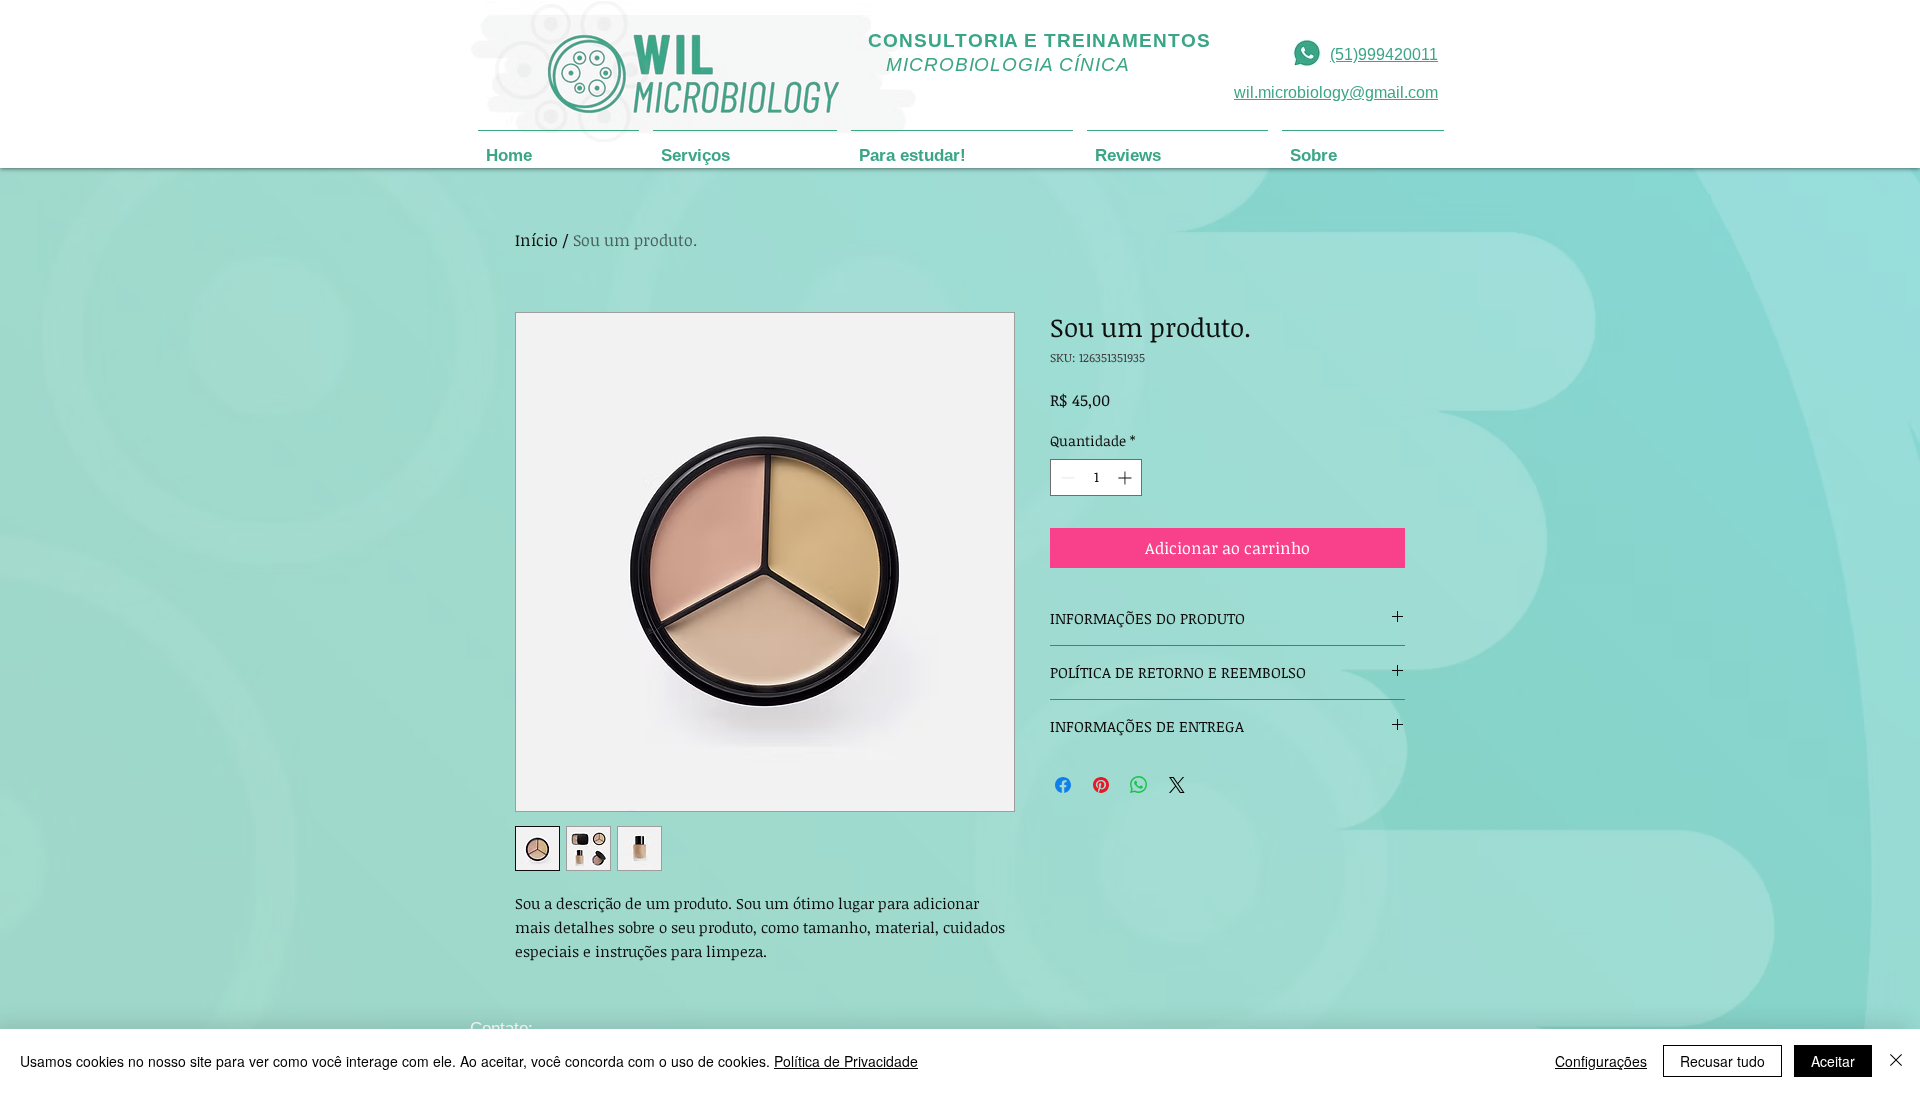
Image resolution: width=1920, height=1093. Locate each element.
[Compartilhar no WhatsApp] (1139, 785)
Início (536, 240)
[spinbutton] (1096, 477)
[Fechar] (1896, 1061)
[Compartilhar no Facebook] (1063, 785)
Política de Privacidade (846, 1061)
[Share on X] (1177, 785)
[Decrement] (1065, 477)
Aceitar (1833, 1061)
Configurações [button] (1601, 1061)
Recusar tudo (1722, 1061)
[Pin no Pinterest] (1101, 785)
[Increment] (1126, 477)
